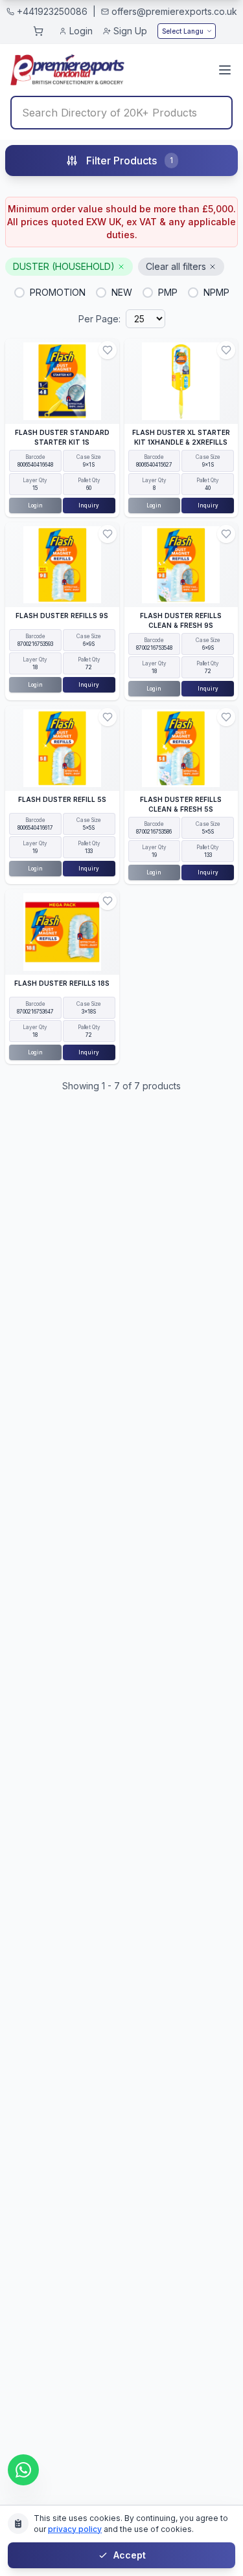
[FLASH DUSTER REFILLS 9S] (62, 565)
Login (81, 31)
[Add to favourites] (108, 350)
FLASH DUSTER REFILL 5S (62, 799)
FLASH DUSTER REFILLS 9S (62, 616)
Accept (130, 2555)
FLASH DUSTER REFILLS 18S (62, 983)
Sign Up (130, 31)
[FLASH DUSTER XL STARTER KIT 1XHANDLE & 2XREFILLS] (181, 381)
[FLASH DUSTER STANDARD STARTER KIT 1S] (62, 381)
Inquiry (89, 505)
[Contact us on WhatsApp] (23, 2470)
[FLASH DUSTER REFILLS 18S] (62, 932)
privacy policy (75, 2529)
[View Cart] (38, 31)
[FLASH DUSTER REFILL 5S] (62, 748)
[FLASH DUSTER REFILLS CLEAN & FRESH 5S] (181, 748)
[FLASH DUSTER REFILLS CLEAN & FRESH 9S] (181, 565)
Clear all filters (176, 266)
